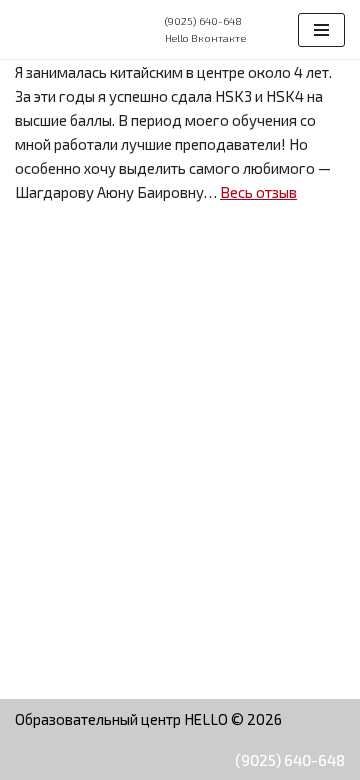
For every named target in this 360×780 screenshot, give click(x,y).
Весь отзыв (258, 192)
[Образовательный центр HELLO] (75, 30)
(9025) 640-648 (290, 760)
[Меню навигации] (321, 30)
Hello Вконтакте (205, 38)
